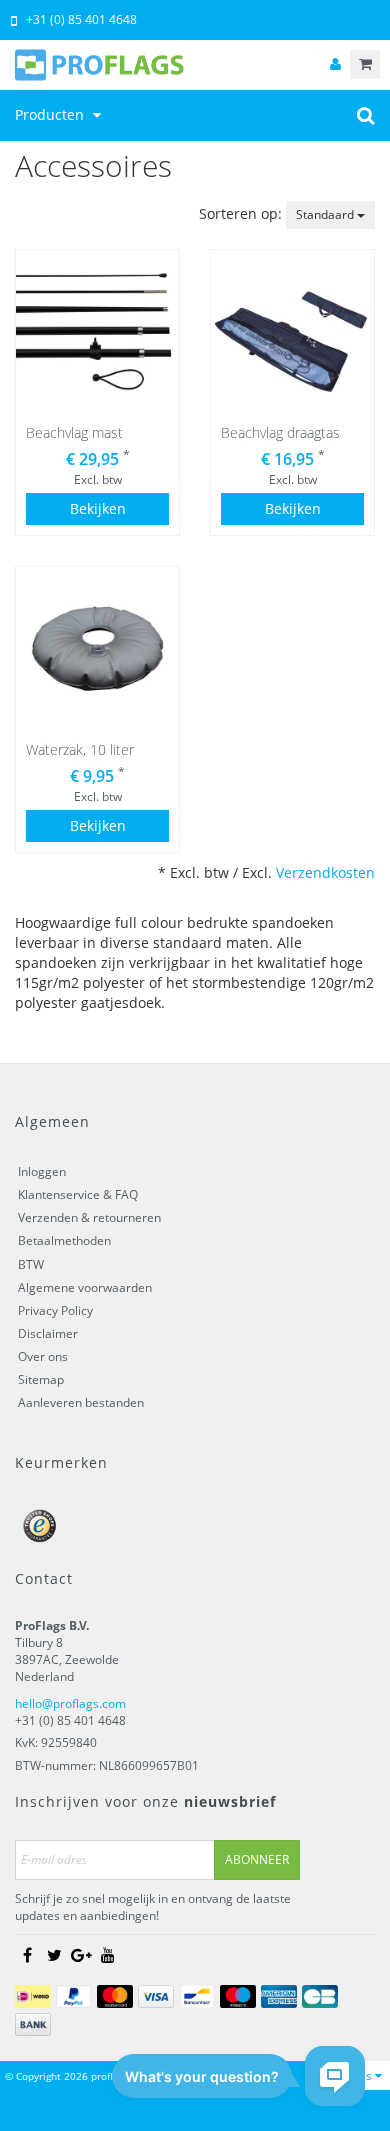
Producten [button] (51, 114)
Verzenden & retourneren (89, 1217)
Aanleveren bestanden (81, 1402)
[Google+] (81, 1955)
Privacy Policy (55, 1310)
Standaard (326, 214)
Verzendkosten (325, 872)
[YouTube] (108, 1955)
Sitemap (41, 1379)
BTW (31, 1264)
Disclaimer (48, 1333)
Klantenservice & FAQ (78, 1194)
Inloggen (42, 1171)
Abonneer (257, 1859)
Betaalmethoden (64, 1240)
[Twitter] (54, 1955)
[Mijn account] (335, 64)
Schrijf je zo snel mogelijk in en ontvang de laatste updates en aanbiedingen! (153, 1907)
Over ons (43, 1356)
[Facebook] (27, 1955)
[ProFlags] (195, 65)
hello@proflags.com (70, 1703)
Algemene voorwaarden (85, 1287)
